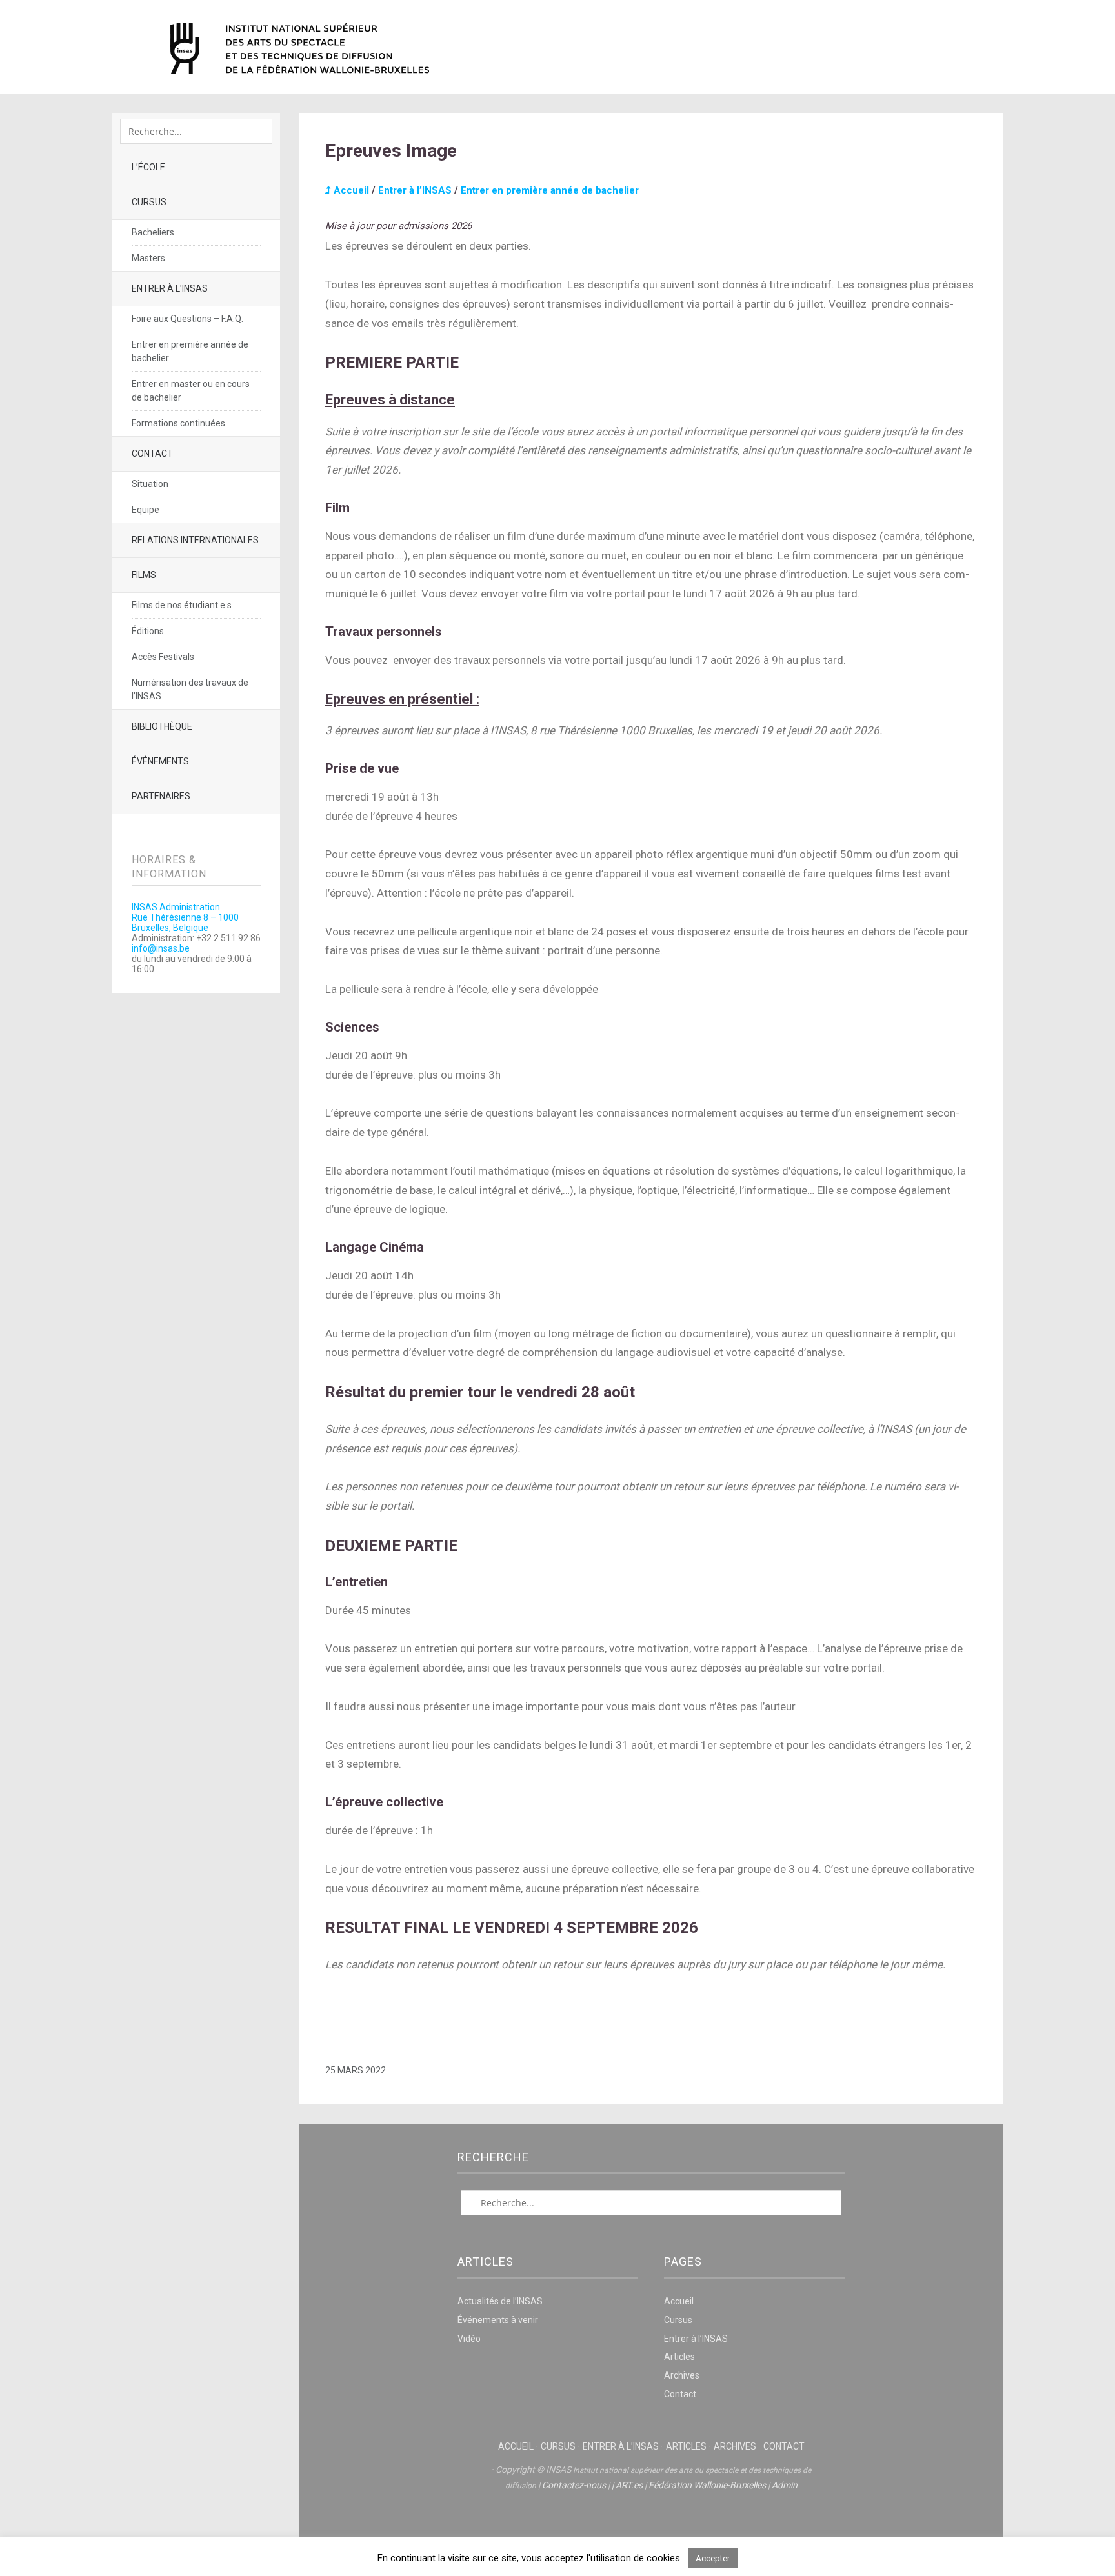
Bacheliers (153, 232)
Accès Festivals (163, 657)
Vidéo (469, 2339)
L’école (148, 167)
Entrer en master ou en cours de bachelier (191, 391)
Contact (152, 454)
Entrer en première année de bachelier (190, 351)
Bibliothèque (162, 726)
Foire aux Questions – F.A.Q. (187, 319)
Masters (148, 258)
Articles (679, 2357)
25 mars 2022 (356, 2070)
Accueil (350, 190)
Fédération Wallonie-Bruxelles (707, 2485)
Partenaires (161, 796)
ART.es (629, 2485)
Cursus (149, 202)
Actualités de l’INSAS (500, 2301)
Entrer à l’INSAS (170, 288)
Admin (785, 2485)
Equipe (146, 510)
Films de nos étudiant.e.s (182, 605)
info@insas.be (161, 948)
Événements (160, 761)
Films (144, 575)
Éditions (148, 631)
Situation (150, 484)
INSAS (300, 48)
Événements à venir (498, 2320)
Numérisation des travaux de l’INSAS (190, 689)
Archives (682, 2375)
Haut (651, 2525)
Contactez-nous (574, 2485)
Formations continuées (178, 423)
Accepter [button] (713, 2558)
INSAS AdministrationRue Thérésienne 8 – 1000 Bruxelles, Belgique (185, 917)
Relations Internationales (195, 540)
